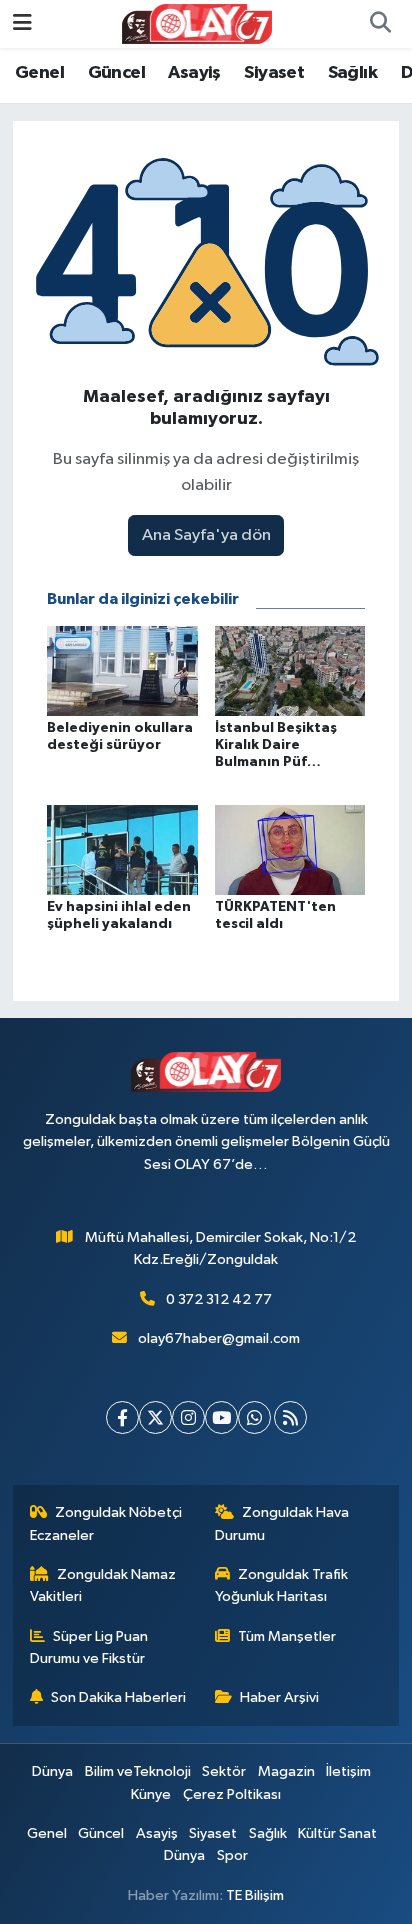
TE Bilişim (255, 1895)
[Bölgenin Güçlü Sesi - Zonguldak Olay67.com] (197, 23)
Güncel (116, 73)
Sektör (224, 1771)
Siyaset (274, 73)
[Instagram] (188, 1417)
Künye (151, 1794)
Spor (232, 1855)
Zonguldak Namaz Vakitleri (103, 1585)
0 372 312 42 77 (219, 1299)
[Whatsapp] (254, 1417)
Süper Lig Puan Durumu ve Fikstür (89, 1647)
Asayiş (194, 73)
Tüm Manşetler (287, 1636)
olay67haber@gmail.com (219, 1338)
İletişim (348, 1771)
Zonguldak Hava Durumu (282, 1523)
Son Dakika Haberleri (118, 1697)
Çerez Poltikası (232, 1794)
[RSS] (290, 1417)
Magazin (286, 1771)
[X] (155, 1417)
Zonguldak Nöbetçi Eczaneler (106, 1523)
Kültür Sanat (337, 1833)
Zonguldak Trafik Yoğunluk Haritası (282, 1585)
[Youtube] (221, 1417)
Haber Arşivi (279, 1697)
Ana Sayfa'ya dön (206, 535)
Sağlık (352, 73)
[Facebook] (122, 1417)
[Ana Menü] (22, 23)
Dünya (52, 1771)
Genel (39, 73)
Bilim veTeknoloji (138, 1771)
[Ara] (380, 24)
